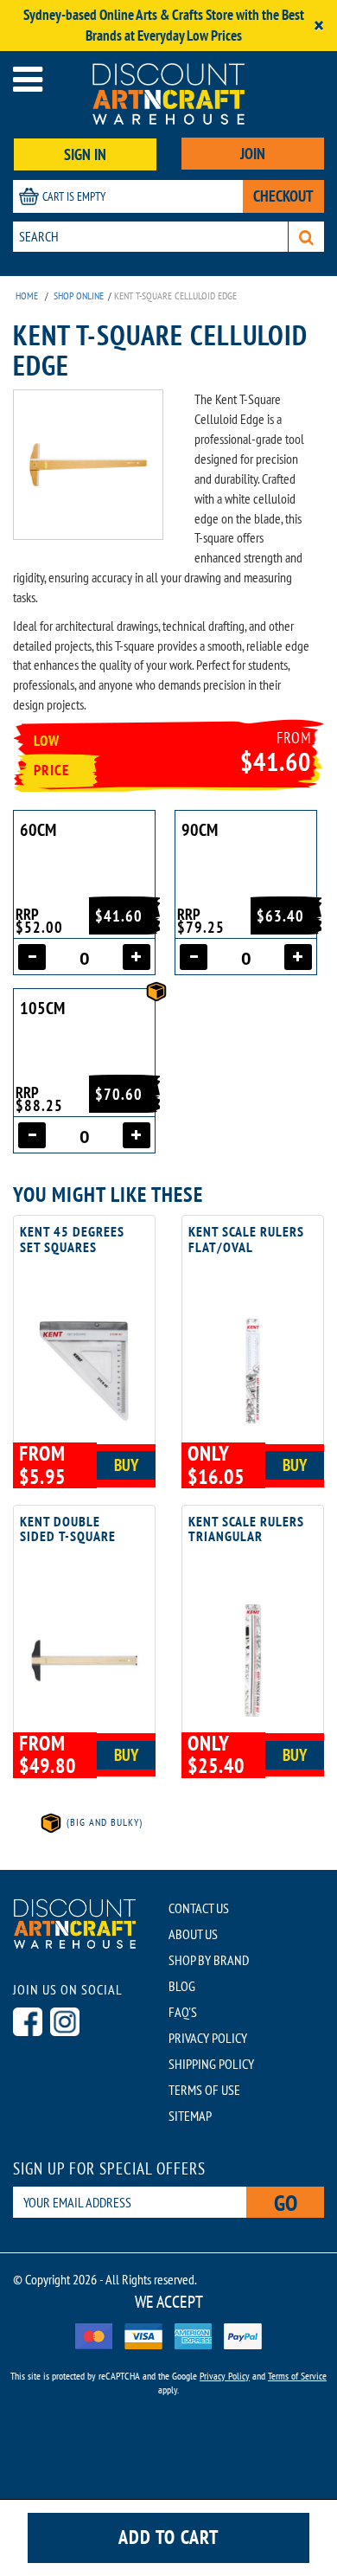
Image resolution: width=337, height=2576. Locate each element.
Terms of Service (297, 2376)
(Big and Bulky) (103, 1822)
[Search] (306, 237)
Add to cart (168, 2537)
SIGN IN (85, 154)
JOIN (253, 154)
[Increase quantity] (137, 957)
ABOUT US (193, 1934)
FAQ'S (183, 2012)
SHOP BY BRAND (209, 1960)
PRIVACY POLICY (208, 2038)
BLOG (182, 1986)
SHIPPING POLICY (211, 2064)
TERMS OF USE (204, 2090)
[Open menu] (28, 79)
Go (286, 2203)
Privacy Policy (225, 2376)
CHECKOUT (283, 196)
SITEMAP (190, 2116)
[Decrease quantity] (32, 957)
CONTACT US (199, 1908)
